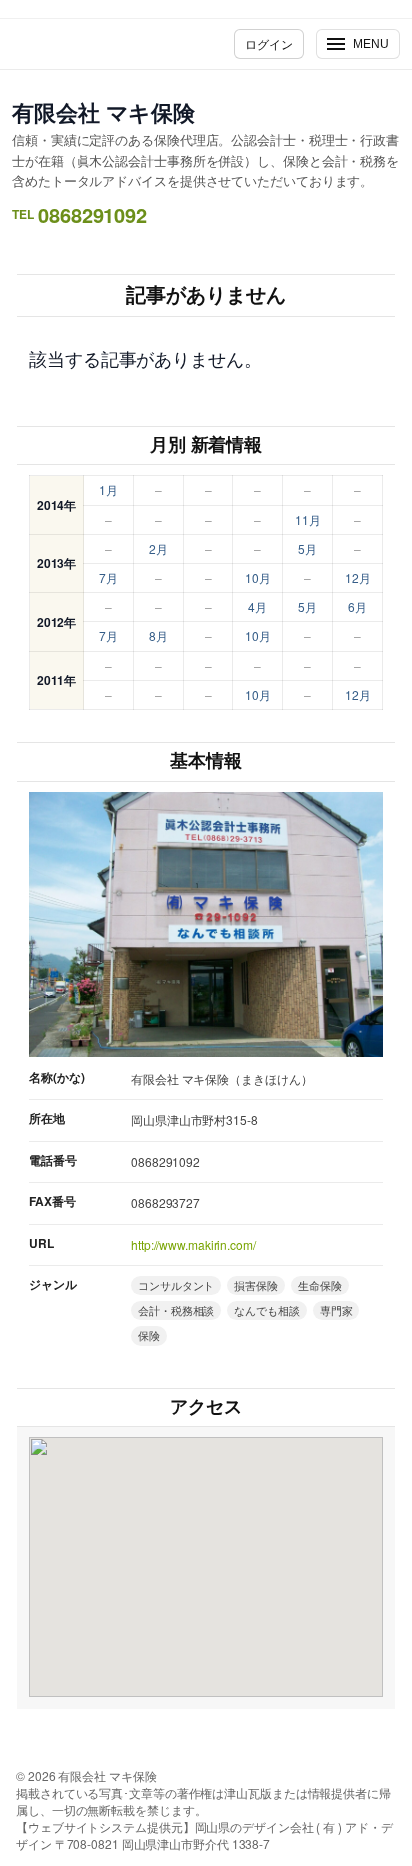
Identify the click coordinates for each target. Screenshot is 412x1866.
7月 (108, 577)
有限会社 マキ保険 (103, 112)
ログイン (269, 43)
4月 (257, 606)
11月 (308, 519)
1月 (108, 489)
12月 (358, 577)
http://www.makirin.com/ (193, 1244)
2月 (158, 548)
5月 (307, 548)
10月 (258, 577)
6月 (357, 606)
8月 (158, 635)
